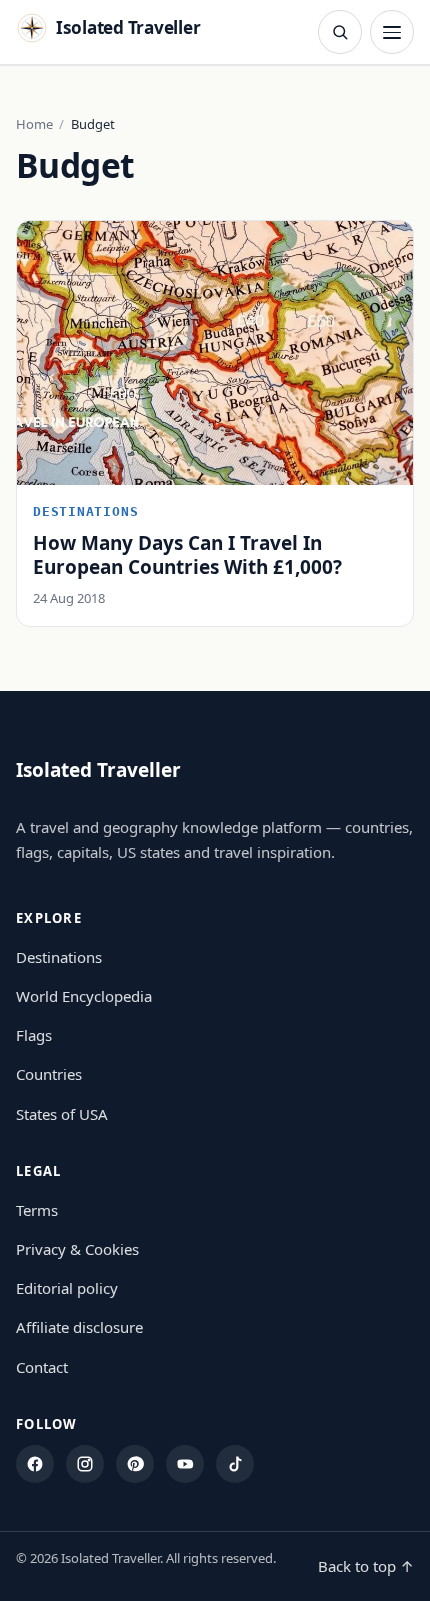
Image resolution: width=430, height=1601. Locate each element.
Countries (49, 1074)
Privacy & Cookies (77, 1249)
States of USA (62, 1114)
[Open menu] (392, 32)
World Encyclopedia (84, 996)
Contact (42, 1367)
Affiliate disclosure (79, 1327)
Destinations (59, 957)
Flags (34, 1035)
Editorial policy (67, 1288)
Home (34, 124)
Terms (37, 1210)
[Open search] (340, 32)
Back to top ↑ (366, 1566)
